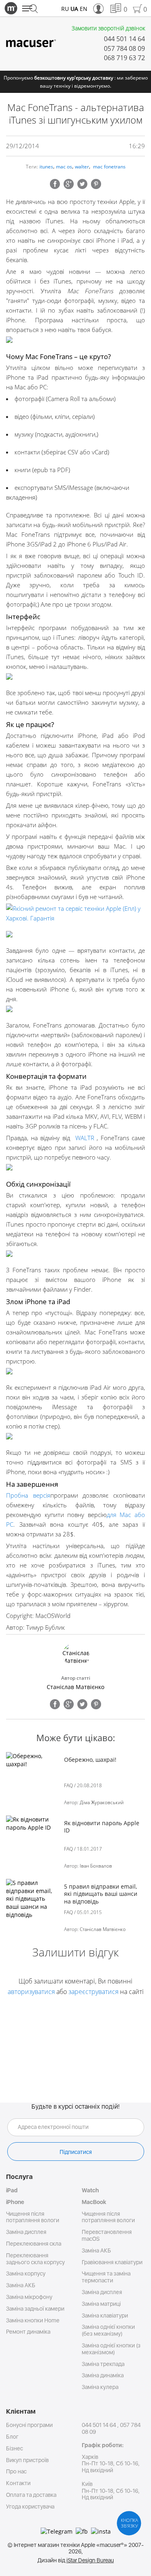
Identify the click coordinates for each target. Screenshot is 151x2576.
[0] (115, 9)
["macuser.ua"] (31, 43)
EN (84, 9)
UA (74, 9)
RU (65, 9)
